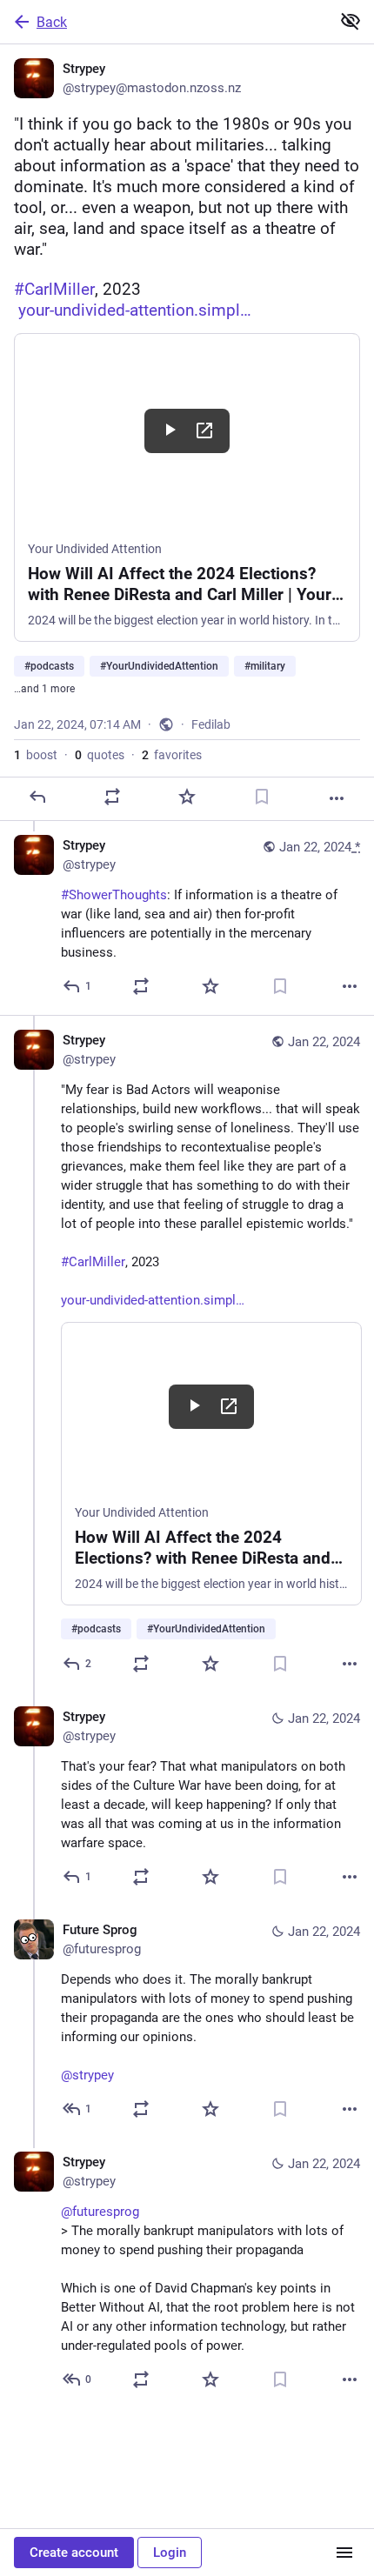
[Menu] (344, 2553)
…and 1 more (44, 689)
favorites (172, 755)
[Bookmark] (262, 797)
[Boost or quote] (112, 797)
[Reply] (37, 797)
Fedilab (211, 724)
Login (170, 2553)
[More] (337, 798)
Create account (74, 2553)
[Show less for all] (351, 21)
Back (52, 22)
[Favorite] (187, 797)
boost (36, 755)
